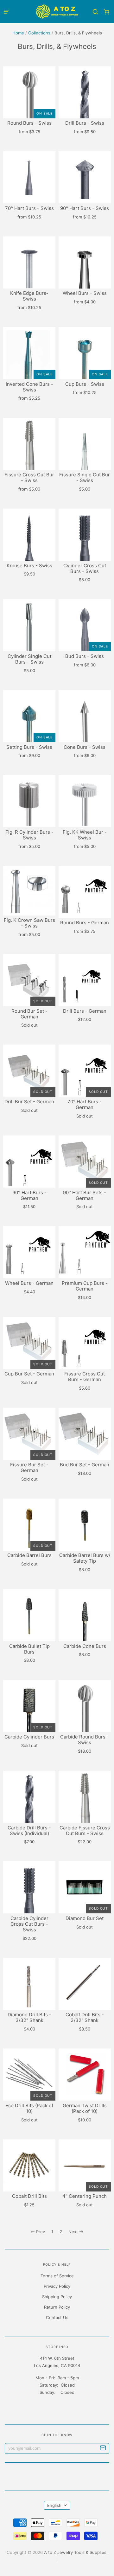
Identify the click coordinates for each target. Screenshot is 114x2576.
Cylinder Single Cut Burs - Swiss (29, 659)
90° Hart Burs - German (29, 1195)
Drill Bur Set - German (29, 1102)
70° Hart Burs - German (85, 1104)
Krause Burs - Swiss (29, 566)
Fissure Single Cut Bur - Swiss (85, 477)
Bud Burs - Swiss (85, 656)
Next (73, 2232)
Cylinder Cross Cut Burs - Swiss (85, 568)
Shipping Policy (57, 2297)
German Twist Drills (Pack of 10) (85, 2108)
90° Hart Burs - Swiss (85, 208)
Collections (39, 33)
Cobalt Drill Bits (29, 2196)
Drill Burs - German (85, 1011)
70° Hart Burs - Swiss (29, 208)
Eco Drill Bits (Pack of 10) (29, 2108)
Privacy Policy (57, 2286)
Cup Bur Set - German (29, 1374)
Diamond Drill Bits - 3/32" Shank (29, 2017)
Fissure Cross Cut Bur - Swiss (29, 477)
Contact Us (57, 2317)
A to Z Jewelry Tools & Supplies (75, 2552)
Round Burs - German (85, 923)
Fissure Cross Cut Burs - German (85, 1377)
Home (18, 33)
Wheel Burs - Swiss (85, 293)
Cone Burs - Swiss (85, 747)
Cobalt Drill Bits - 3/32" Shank (85, 2017)
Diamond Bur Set (85, 1918)
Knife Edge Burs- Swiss (29, 296)
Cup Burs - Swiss (85, 384)
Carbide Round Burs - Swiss (85, 1740)
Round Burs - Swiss (29, 123)
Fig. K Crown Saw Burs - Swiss (29, 923)
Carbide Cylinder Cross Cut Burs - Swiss (29, 1924)
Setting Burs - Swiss (29, 747)
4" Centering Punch (85, 2196)
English (54, 2505)
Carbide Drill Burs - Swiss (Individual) (29, 1831)
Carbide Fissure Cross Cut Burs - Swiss (85, 1831)
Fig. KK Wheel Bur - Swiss (85, 835)
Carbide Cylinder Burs (29, 1737)
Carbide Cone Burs (85, 1646)
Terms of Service (57, 2276)
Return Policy (57, 2307)
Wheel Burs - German (29, 1283)
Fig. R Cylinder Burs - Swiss (29, 835)
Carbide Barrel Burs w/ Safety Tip (85, 1558)
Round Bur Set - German (29, 1014)
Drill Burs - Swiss (85, 123)
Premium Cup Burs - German (85, 1286)
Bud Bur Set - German (85, 1465)
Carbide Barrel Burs (29, 1555)
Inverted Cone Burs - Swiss (29, 387)
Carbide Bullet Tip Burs (29, 1649)
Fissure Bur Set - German (29, 1467)
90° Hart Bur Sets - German (85, 1195)
